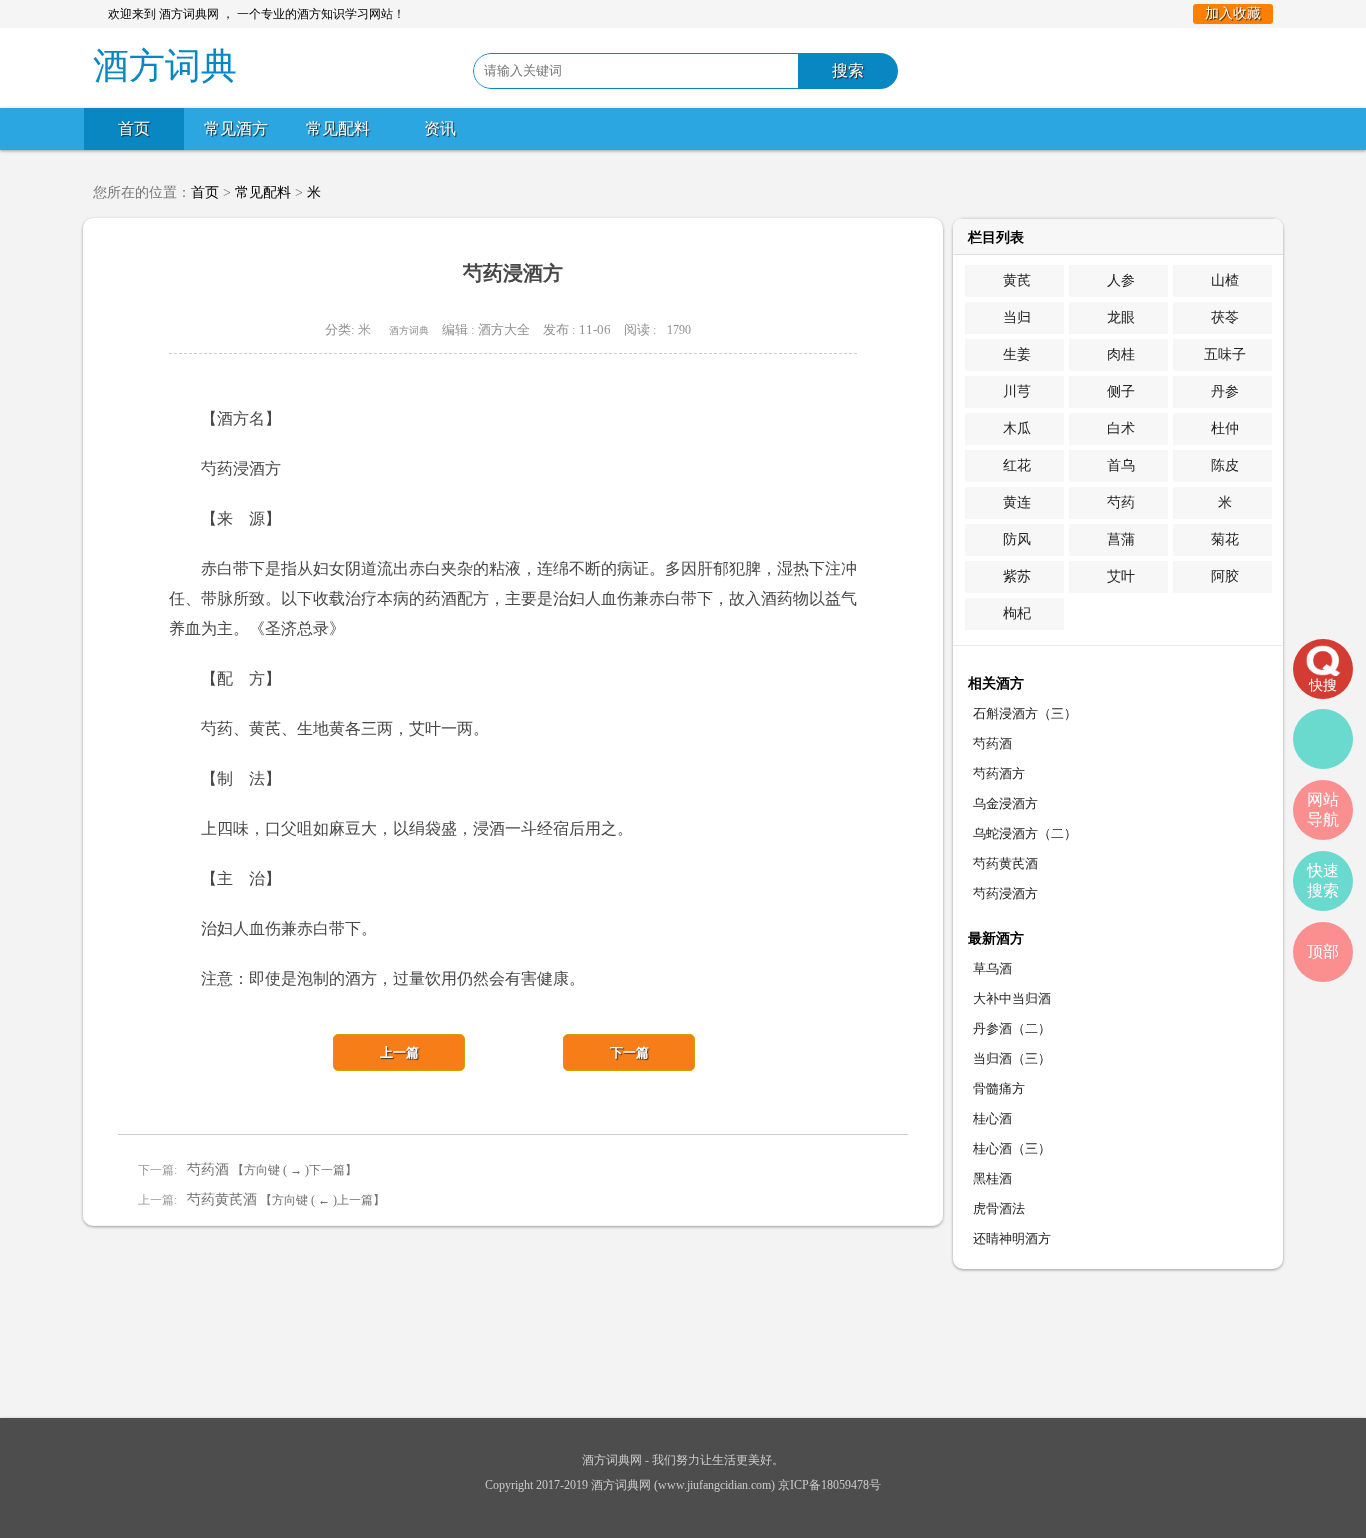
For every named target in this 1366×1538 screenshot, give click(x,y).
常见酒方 (236, 128)
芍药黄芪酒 (222, 1199)
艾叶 (1121, 576)
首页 (134, 128)
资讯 (440, 128)
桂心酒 (992, 1118)
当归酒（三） (1012, 1058)
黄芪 (1017, 280)
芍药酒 (208, 1169)
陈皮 (1225, 465)
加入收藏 (1233, 13)
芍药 (1121, 502)
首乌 (1121, 465)
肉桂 (1121, 354)
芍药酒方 (999, 773)
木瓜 (1017, 428)
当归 (1017, 317)
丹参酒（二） (1012, 1028)
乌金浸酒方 (1005, 803)
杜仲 (1225, 428)
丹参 (1225, 391)
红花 (1017, 465)
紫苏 (1017, 576)
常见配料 (338, 128)
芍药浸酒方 (1005, 893)
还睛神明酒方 (1012, 1238)
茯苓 (1225, 317)
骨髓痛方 (999, 1088)
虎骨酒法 (999, 1208)
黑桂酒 (992, 1178)
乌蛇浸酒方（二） (1025, 833)
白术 (1121, 428)
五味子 (1225, 354)
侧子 (1121, 391)
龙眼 (1121, 317)
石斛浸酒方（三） (1025, 713)
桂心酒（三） (1012, 1148)
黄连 (1017, 502)
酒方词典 (409, 330)
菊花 (1225, 539)
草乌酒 (992, 968)
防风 (1017, 539)
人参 (1121, 280)
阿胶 (1225, 576)
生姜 (1017, 354)
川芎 (1017, 391)
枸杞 (1017, 613)
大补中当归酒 (1012, 998)
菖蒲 (1121, 539)
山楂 (1225, 280)
